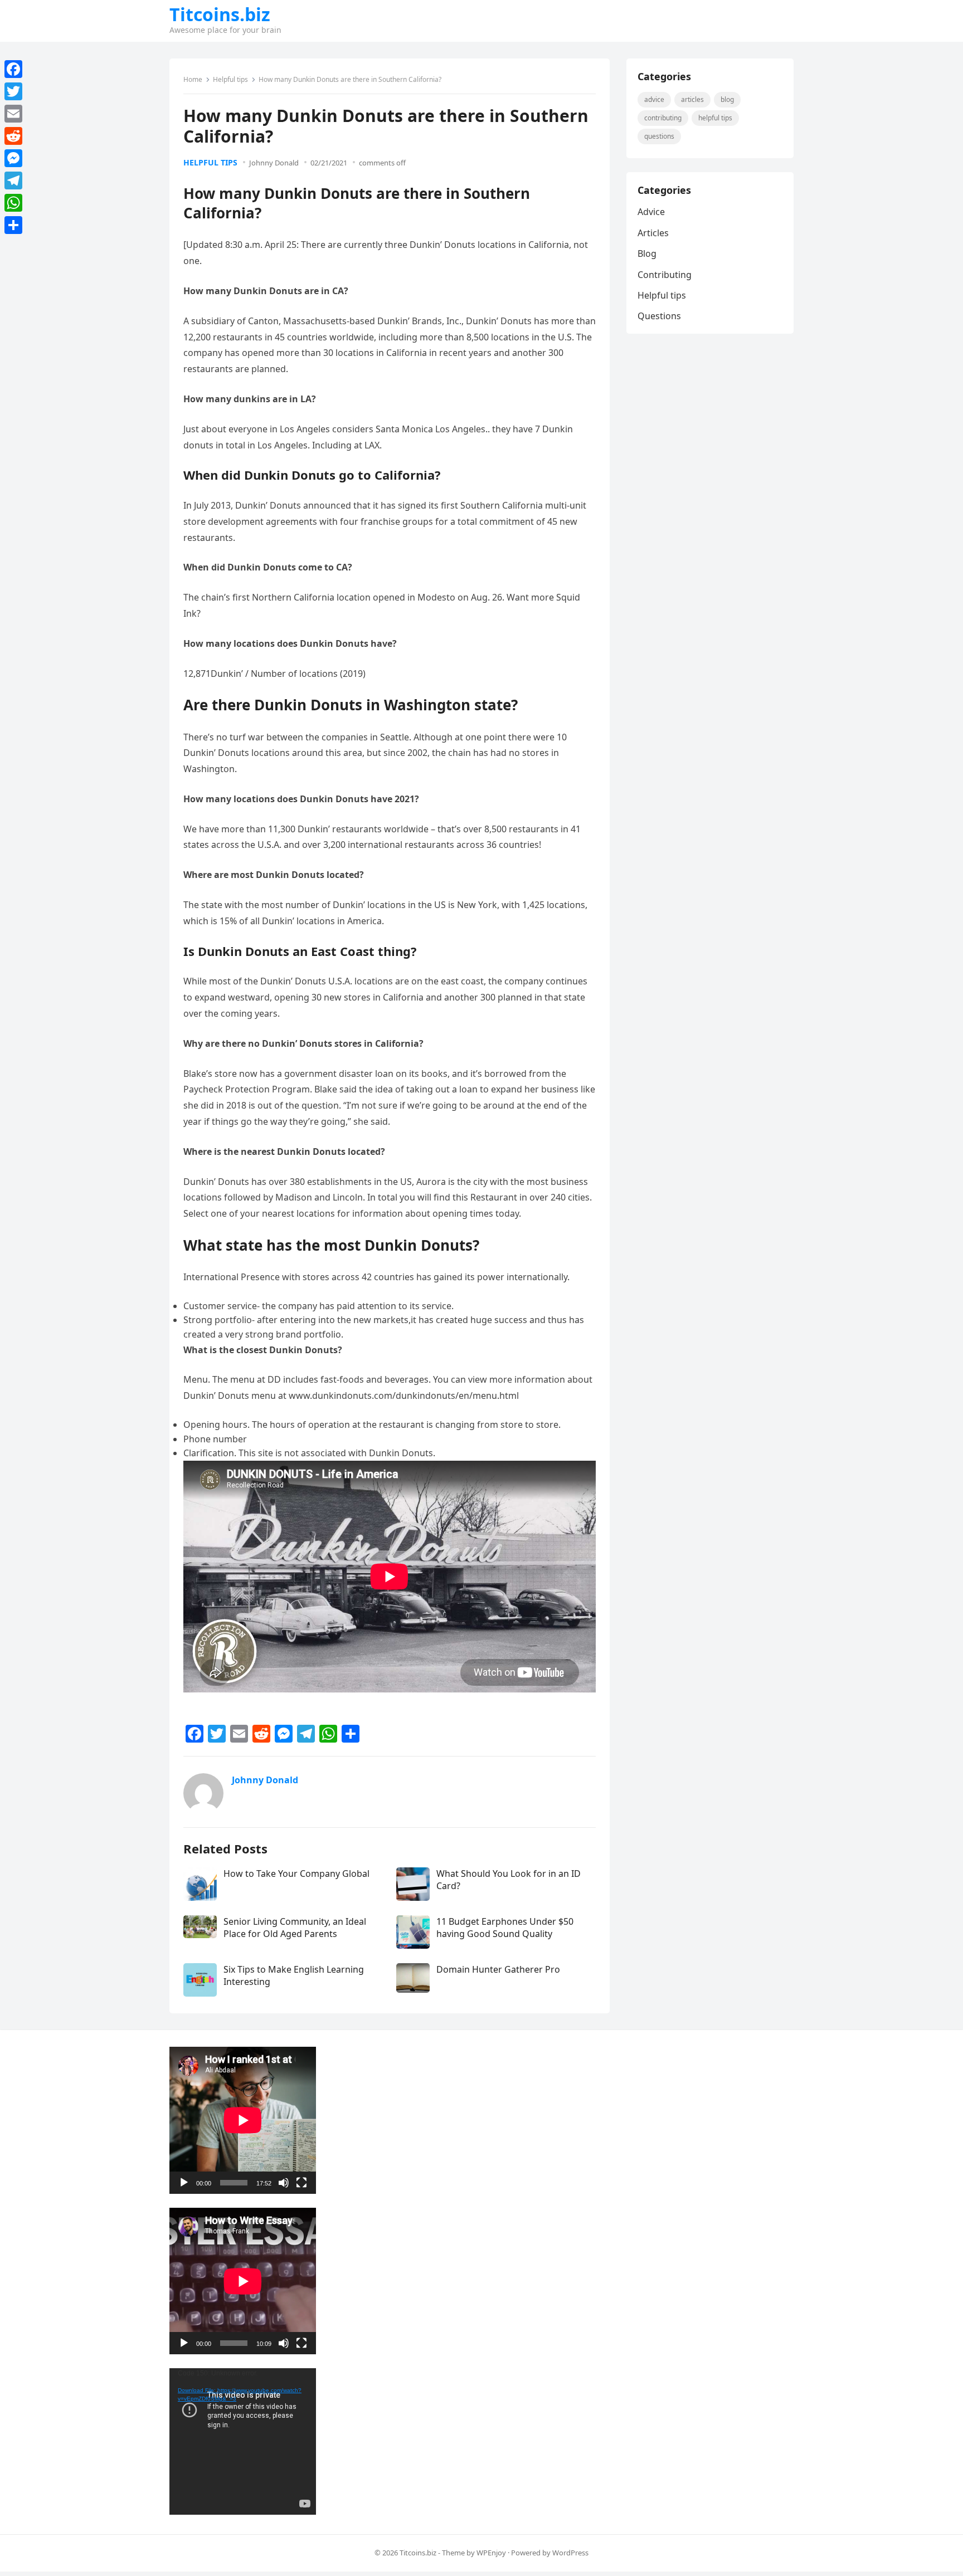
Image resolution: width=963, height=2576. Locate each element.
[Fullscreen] (301, 2183)
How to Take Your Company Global (296, 1874)
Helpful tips (230, 79)
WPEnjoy (491, 2553)
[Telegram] (13, 180)
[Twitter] (13, 91)
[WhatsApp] (13, 203)
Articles (692, 99)
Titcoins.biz (220, 14)
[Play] (184, 2183)
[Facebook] (13, 69)
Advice (654, 99)
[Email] (13, 114)
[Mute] (284, 2183)
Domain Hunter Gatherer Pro (498, 1969)
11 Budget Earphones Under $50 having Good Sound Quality (505, 1928)
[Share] (13, 225)
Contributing (663, 118)
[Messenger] (13, 158)
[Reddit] (13, 136)
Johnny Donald (274, 163)
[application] (243, 2120)
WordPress (570, 2553)
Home (193, 79)
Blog (727, 99)
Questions (659, 136)
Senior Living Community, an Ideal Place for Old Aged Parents (295, 1928)
